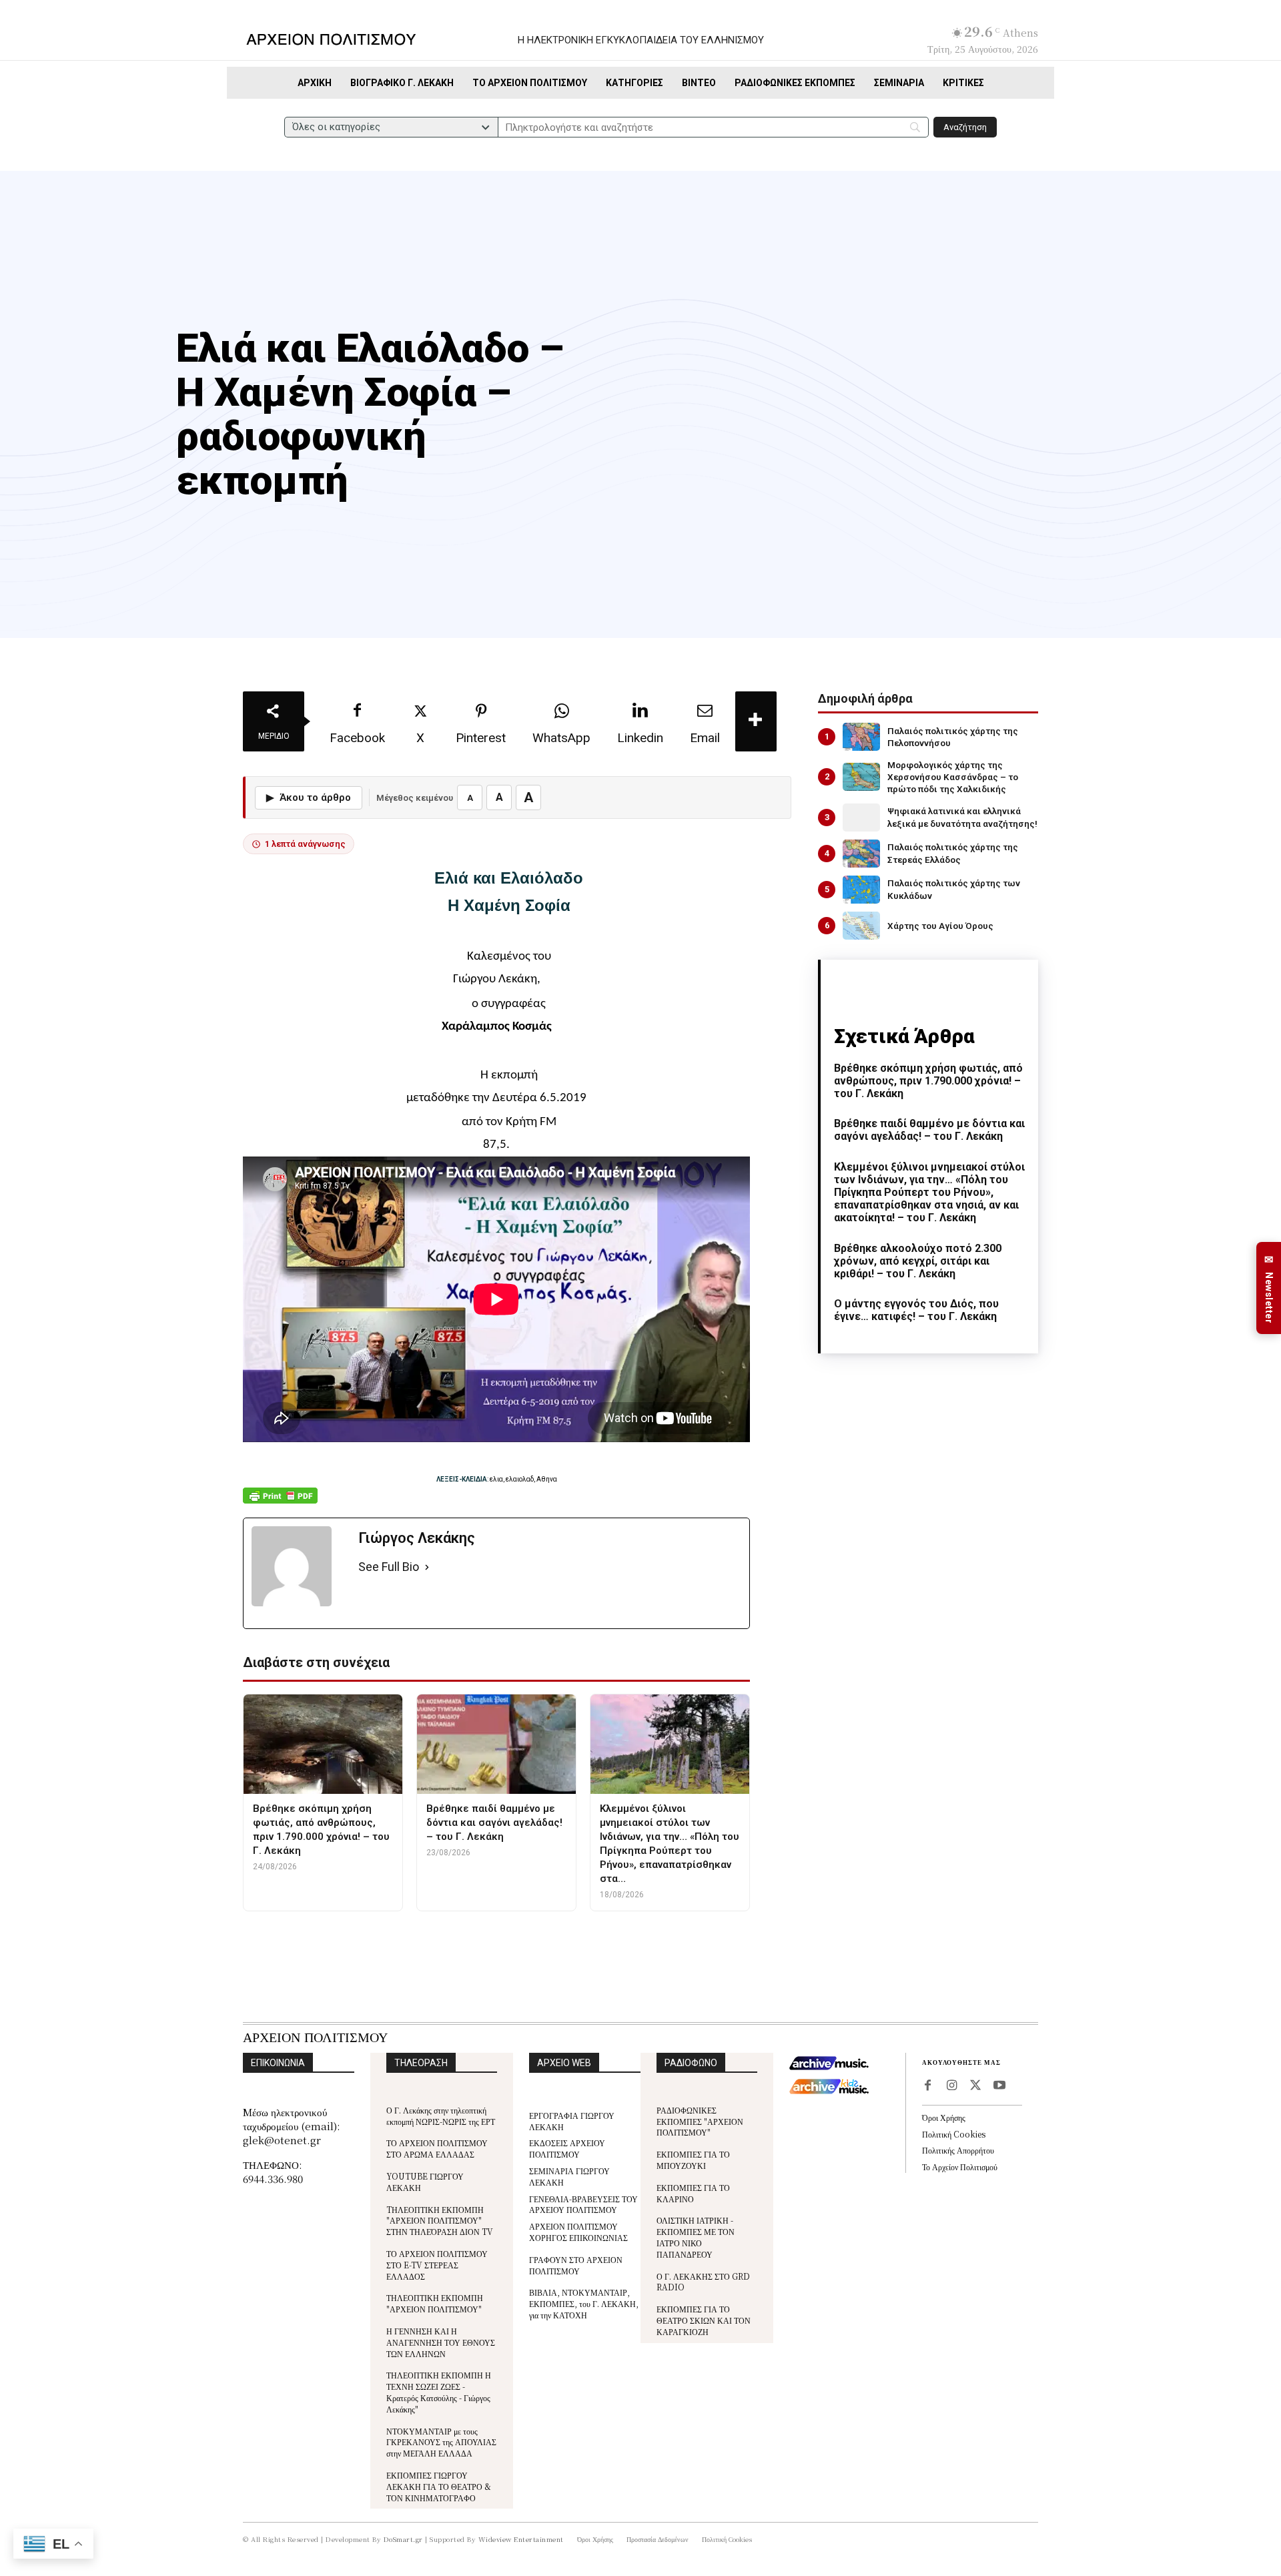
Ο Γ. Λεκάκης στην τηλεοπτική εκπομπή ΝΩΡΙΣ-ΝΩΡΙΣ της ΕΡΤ (441, 2116)
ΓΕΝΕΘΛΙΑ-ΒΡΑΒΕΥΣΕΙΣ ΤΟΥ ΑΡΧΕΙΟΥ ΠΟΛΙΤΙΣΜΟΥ (583, 2204)
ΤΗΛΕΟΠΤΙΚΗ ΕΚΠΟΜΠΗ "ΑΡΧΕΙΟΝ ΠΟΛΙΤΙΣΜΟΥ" (435, 2303)
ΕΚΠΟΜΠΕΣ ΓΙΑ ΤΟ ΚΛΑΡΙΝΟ (693, 2193)
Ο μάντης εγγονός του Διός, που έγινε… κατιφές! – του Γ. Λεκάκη (916, 1310)
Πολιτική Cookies (954, 2134)
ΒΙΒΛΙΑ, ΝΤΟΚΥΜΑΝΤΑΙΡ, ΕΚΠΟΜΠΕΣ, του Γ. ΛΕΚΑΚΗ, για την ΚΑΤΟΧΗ (584, 2303)
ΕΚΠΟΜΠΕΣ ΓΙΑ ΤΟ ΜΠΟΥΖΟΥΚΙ (693, 2160)
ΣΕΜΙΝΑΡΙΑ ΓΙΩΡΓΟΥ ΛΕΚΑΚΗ (569, 2176)
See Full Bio (389, 1567)
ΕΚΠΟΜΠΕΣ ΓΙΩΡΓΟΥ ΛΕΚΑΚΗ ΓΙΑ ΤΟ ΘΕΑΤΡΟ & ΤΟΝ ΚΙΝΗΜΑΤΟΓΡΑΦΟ (439, 2486)
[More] (756, 721)
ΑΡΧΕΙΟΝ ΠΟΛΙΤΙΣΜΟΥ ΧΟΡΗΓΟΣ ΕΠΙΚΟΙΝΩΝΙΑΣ (578, 2232)
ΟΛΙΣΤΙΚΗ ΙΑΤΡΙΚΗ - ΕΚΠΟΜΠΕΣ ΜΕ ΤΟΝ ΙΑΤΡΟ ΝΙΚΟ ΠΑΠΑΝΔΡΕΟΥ (696, 2237)
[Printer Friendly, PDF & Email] (280, 1503)
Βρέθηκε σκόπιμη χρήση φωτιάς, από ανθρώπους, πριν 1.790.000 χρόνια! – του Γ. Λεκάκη (928, 1081)
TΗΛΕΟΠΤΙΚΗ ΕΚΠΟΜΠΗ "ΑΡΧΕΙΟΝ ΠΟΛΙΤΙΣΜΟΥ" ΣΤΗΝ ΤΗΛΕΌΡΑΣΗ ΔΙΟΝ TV (440, 2221)
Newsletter (1269, 1288)
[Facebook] (927, 2086)
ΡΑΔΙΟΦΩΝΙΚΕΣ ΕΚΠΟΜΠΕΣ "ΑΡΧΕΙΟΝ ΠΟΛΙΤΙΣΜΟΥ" (700, 2121)
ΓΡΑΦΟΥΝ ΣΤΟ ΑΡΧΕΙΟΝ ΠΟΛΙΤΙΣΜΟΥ (576, 2265)
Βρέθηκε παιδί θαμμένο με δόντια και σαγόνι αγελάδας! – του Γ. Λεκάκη (929, 1130)
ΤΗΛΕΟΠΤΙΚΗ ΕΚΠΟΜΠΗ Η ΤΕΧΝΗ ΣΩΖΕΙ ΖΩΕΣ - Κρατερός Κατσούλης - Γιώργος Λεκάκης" (439, 2391)
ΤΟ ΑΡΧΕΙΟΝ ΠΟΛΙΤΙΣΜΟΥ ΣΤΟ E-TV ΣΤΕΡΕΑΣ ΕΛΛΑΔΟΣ (437, 2265)
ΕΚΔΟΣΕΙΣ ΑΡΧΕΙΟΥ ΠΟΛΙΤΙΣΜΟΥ (567, 2148)
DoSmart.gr (403, 2539)
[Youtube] (999, 2086)
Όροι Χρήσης (944, 2117)
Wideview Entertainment (521, 2539)
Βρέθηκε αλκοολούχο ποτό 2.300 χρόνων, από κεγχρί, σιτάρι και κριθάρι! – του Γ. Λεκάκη (918, 1261)
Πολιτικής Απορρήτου (958, 2150)
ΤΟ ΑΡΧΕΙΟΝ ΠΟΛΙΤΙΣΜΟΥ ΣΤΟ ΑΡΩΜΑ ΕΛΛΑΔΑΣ (437, 2148)
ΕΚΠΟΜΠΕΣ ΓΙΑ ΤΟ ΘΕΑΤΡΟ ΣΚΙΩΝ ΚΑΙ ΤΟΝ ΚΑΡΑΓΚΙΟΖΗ (704, 2320)
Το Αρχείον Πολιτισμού (960, 2167)
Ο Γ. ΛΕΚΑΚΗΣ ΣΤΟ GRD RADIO (703, 2282)
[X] (975, 2086)
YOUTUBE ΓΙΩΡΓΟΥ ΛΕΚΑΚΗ (425, 2182)
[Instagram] (951, 2086)
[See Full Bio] (427, 1567)
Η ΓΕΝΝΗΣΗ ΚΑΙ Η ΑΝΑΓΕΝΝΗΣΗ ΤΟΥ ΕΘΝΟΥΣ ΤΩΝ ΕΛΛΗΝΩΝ (441, 2342)
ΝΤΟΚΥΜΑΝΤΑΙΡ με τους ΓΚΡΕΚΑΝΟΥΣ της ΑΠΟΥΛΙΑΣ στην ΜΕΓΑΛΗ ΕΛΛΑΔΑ (441, 2442)
